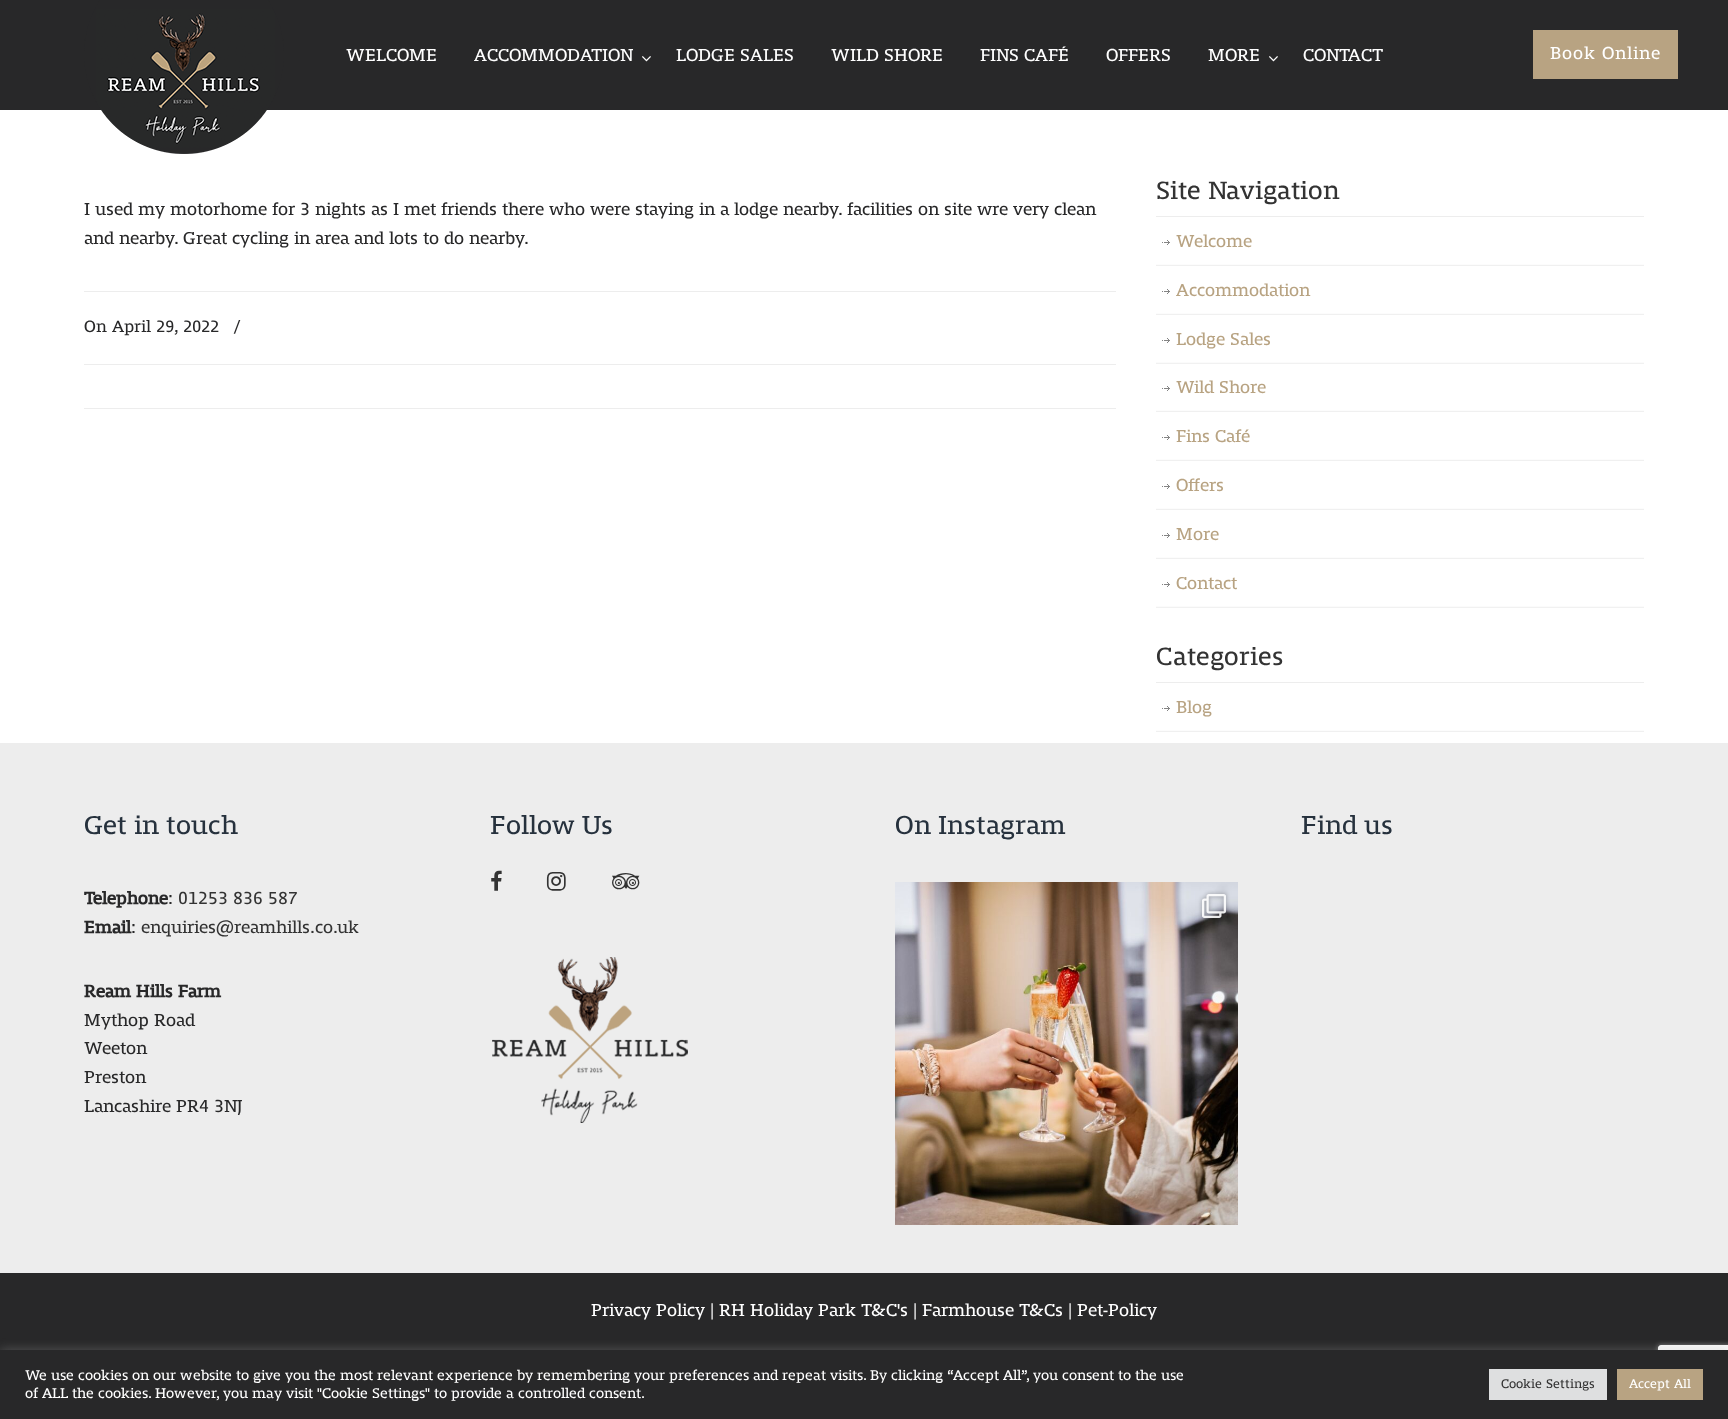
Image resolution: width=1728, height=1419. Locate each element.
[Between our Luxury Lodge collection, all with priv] (1066, 1053)
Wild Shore (1221, 387)
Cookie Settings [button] (1548, 1384)
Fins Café (1213, 436)
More (1197, 534)
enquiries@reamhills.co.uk (250, 927)
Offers (1200, 485)
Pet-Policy (1117, 1310)
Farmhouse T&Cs (992, 1310)
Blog (1194, 707)
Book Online (1605, 53)
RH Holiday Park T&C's (813, 1310)
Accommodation (1243, 290)
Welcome (1214, 241)
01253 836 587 (238, 898)
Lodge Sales (1223, 339)
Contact (1206, 583)
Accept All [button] (1660, 1384)
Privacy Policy (648, 1310)
